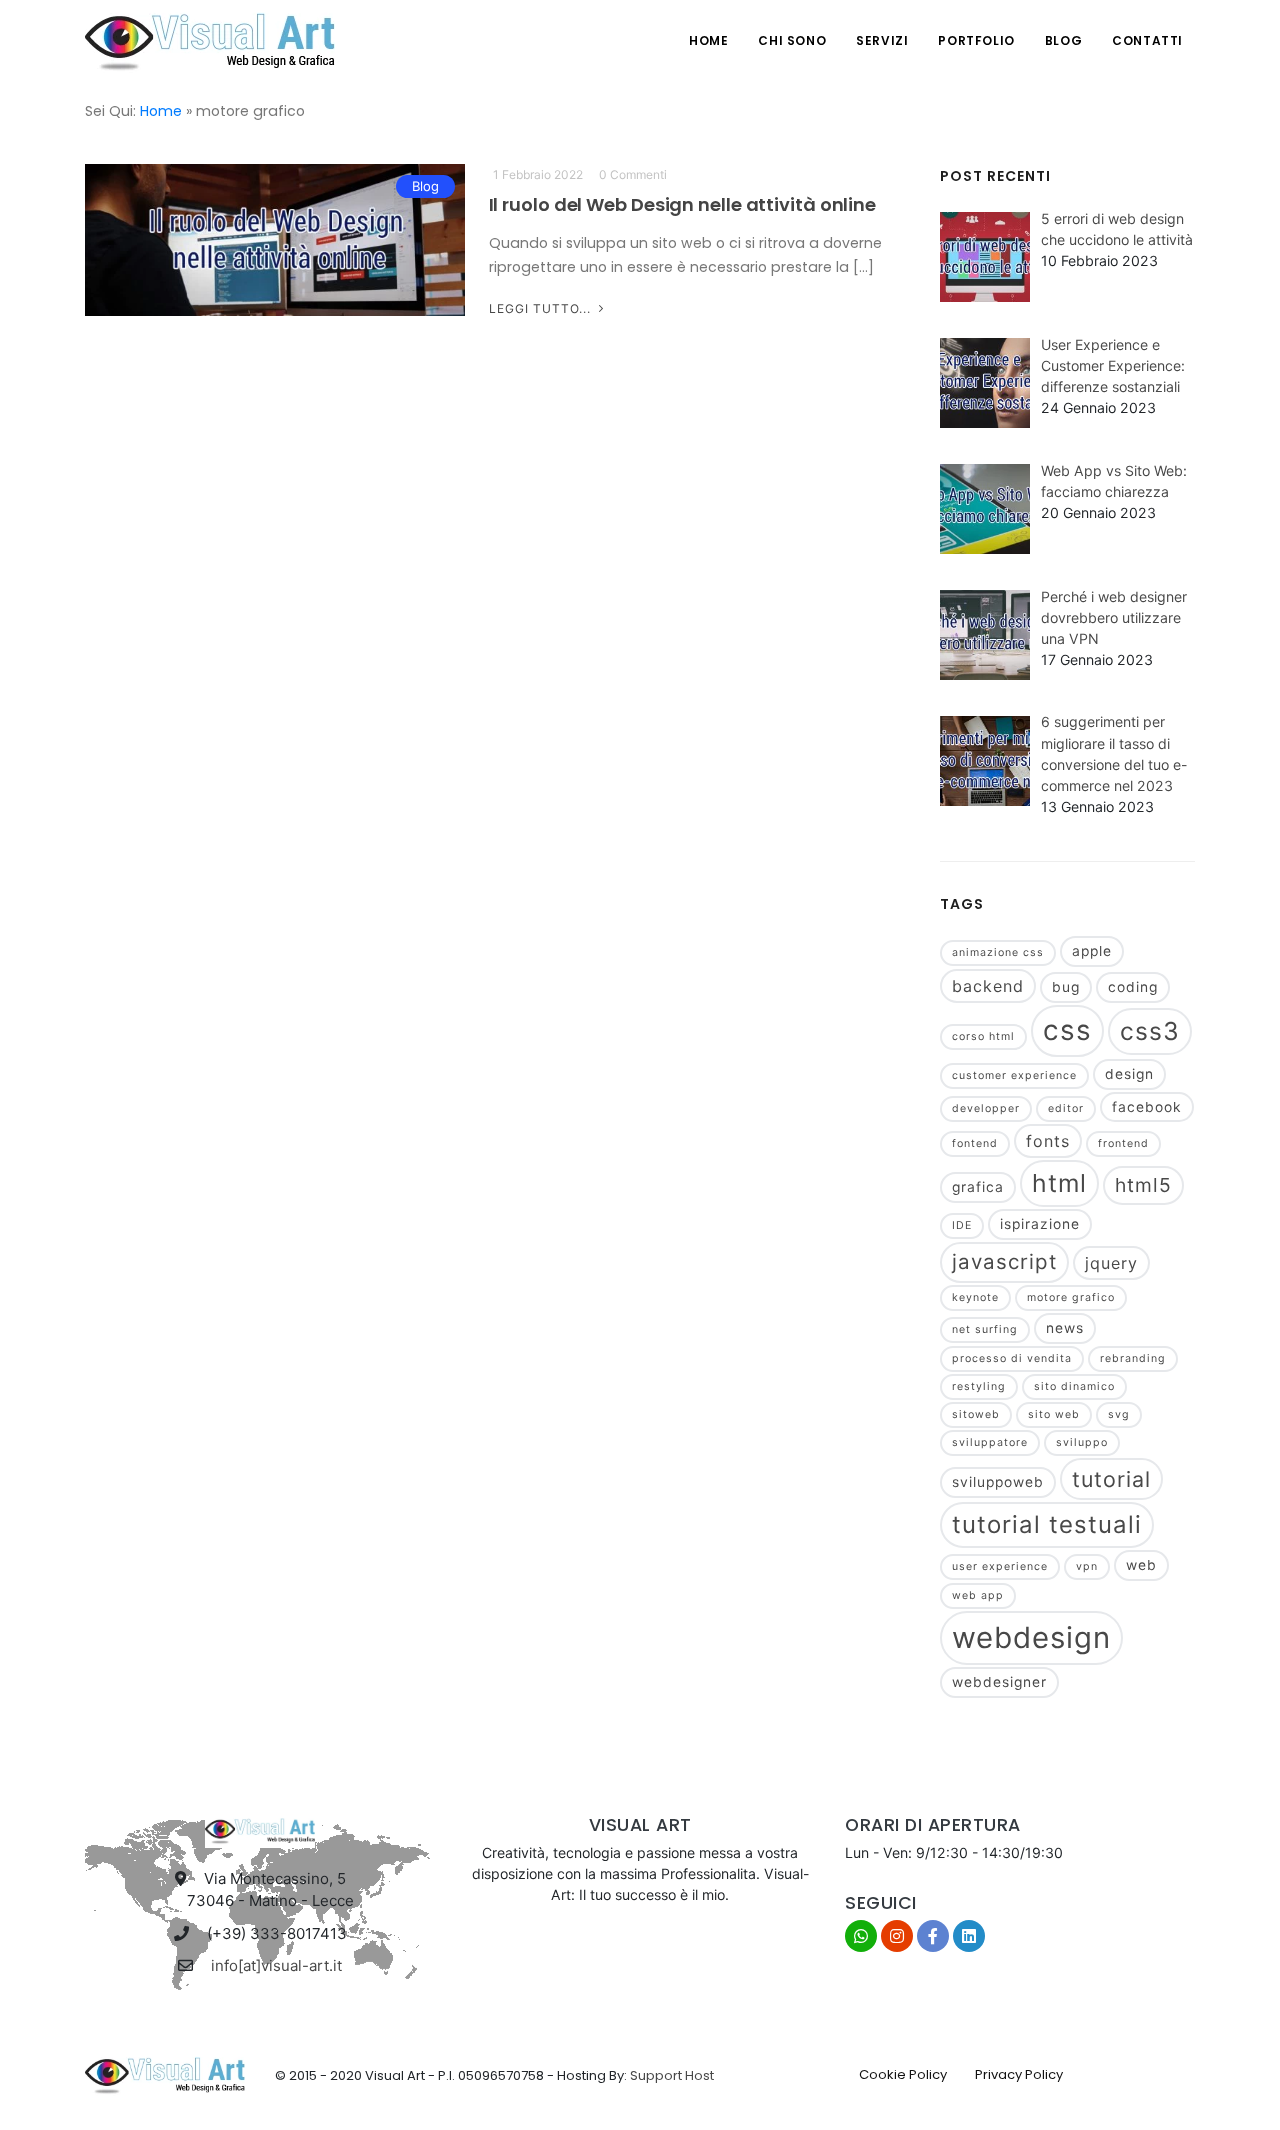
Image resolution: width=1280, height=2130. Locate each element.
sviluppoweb (998, 1482)
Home (161, 111)
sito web (1054, 1414)
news (1065, 1328)
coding (1133, 987)
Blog (1063, 40)
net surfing (985, 1329)
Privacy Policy (1019, 2074)
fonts (1048, 1141)
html (1059, 1183)
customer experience (1014, 1075)
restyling (979, 1386)
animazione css (998, 952)
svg (1119, 1414)
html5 (1143, 1185)
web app (978, 1595)
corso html (983, 1036)
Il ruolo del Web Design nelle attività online (683, 204)
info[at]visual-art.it (276, 1965)
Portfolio (976, 40)
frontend (1123, 1143)
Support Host (672, 2075)
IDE (962, 1225)
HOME (708, 40)
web (1141, 1565)
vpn (1087, 1566)
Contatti (1147, 40)
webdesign (1031, 1637)
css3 (1150, 1031)
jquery (1111, 1263)
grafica (978, 1187)
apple (1092, 951)
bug (1066, 987)
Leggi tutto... (542, 308)
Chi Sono (792, 40)
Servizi (882, 40)
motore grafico (1071, 1297)
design (1129, 1074)
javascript (1004, 1261)
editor (1066, 1108)
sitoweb (976, 1414)
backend (988, 986)
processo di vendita (1012, 1358)
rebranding (1133, 1358)
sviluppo (1082, 1442)
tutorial (1111, 1479)
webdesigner (999, 1682)
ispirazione (1040, 1224)
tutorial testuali (1047, 1524)
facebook (1147, 1107)
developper (986, 1108)
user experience (1000, 1566)
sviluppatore (990, 1442)
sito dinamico (1074, 1386)
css (1067, 1030)
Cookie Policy (903, 2074)
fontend (975, 1143)
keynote (975, 1297)
